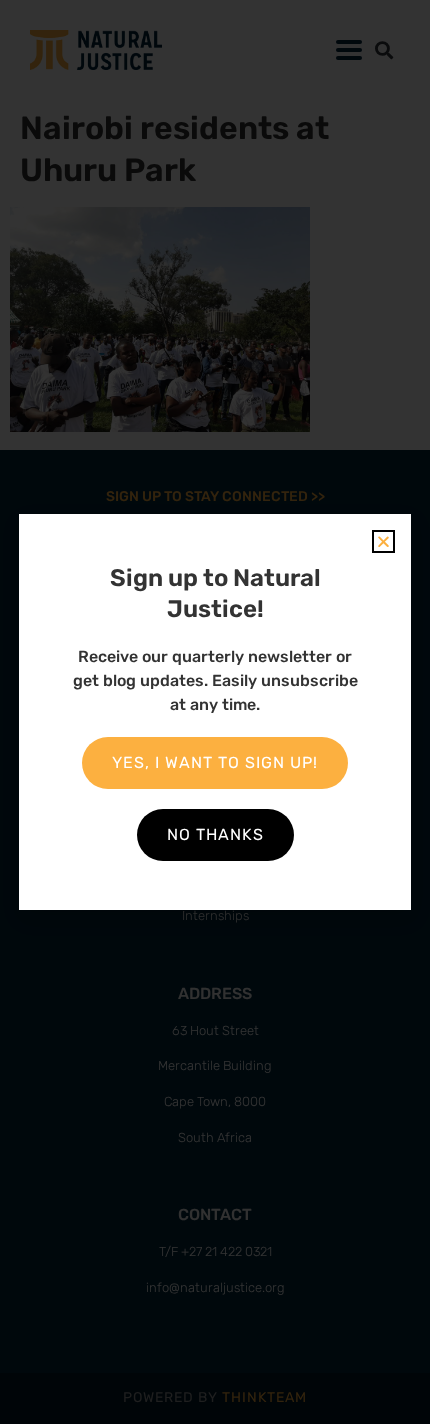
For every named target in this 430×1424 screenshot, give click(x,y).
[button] (383, 541)
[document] (215, 712)
